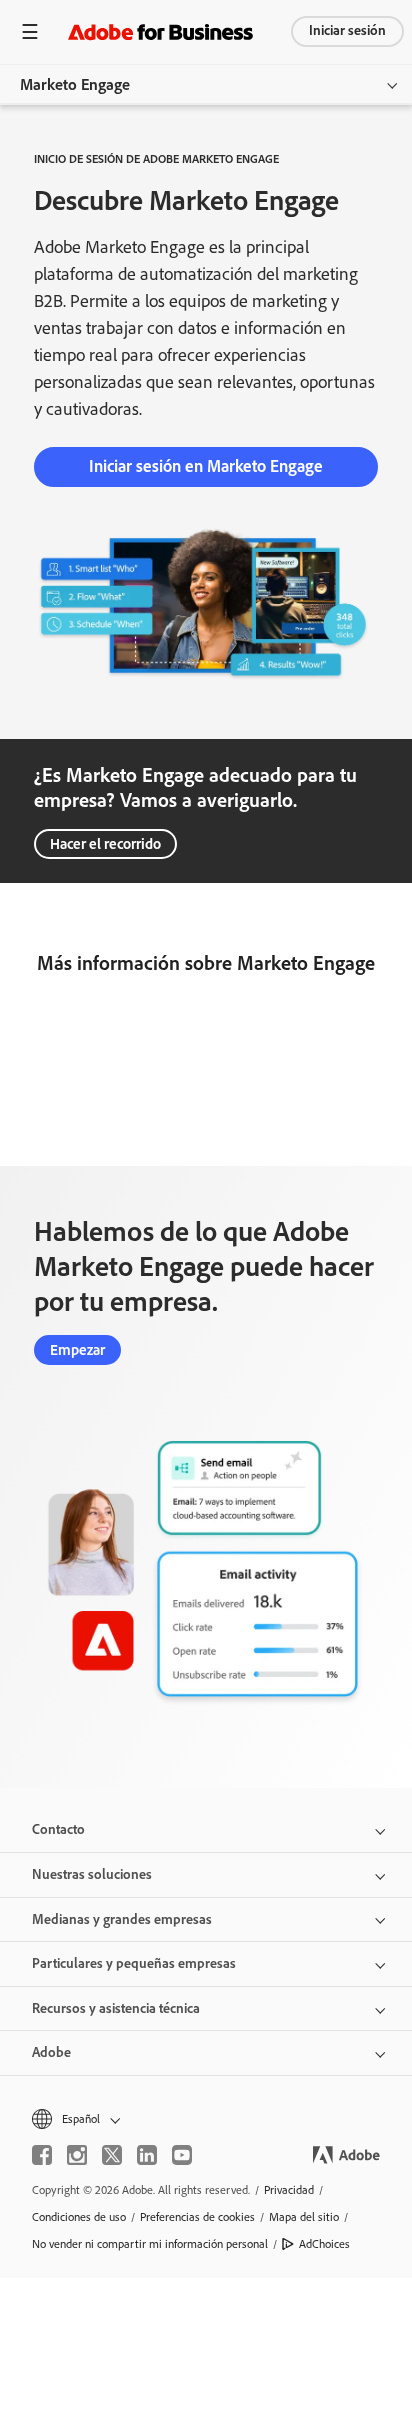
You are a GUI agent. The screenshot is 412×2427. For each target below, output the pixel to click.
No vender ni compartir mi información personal (150, 2244)
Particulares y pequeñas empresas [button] (134, 1963)
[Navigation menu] (30, 31)
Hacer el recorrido (105, 844)
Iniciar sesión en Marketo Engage (206, 466)
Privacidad (289, 2190)
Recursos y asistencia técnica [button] (116, 2008)
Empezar (77, 1350)
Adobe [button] (51, 2052)
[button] (206, 2119)
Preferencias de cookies (197, 2217)
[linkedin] (147, 2155)
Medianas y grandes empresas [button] (122, 1919)
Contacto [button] (58, 1829)
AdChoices (324, 2244)
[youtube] (182, 2155)
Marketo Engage (75, 84)
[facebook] (42, 2155)
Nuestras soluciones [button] (92, 1874)
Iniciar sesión (347, 30)
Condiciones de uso (79, 2217)
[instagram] (77, 2155)
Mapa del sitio (304, 2217)
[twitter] (112, 2155)
